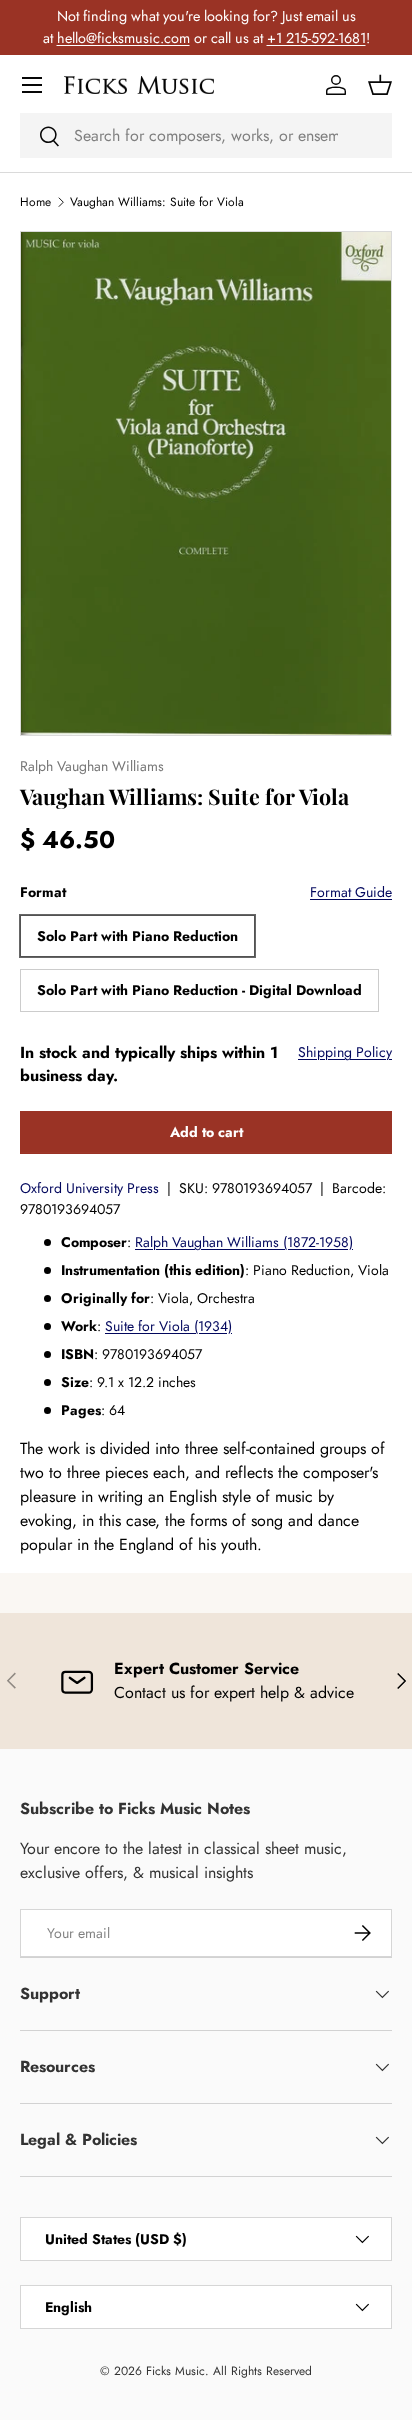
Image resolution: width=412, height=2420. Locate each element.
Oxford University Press (89, 1188)
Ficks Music (175, 2371)
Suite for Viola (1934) (168, 1326)
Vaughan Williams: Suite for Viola (157, 202)
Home (35, 202)
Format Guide (351, 892)
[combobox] (206, 135)
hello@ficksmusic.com (123, 38)
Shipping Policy (345, 1052)
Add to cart (206, 1132)
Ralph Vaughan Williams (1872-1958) (244, 1242)
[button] (380, 85)
